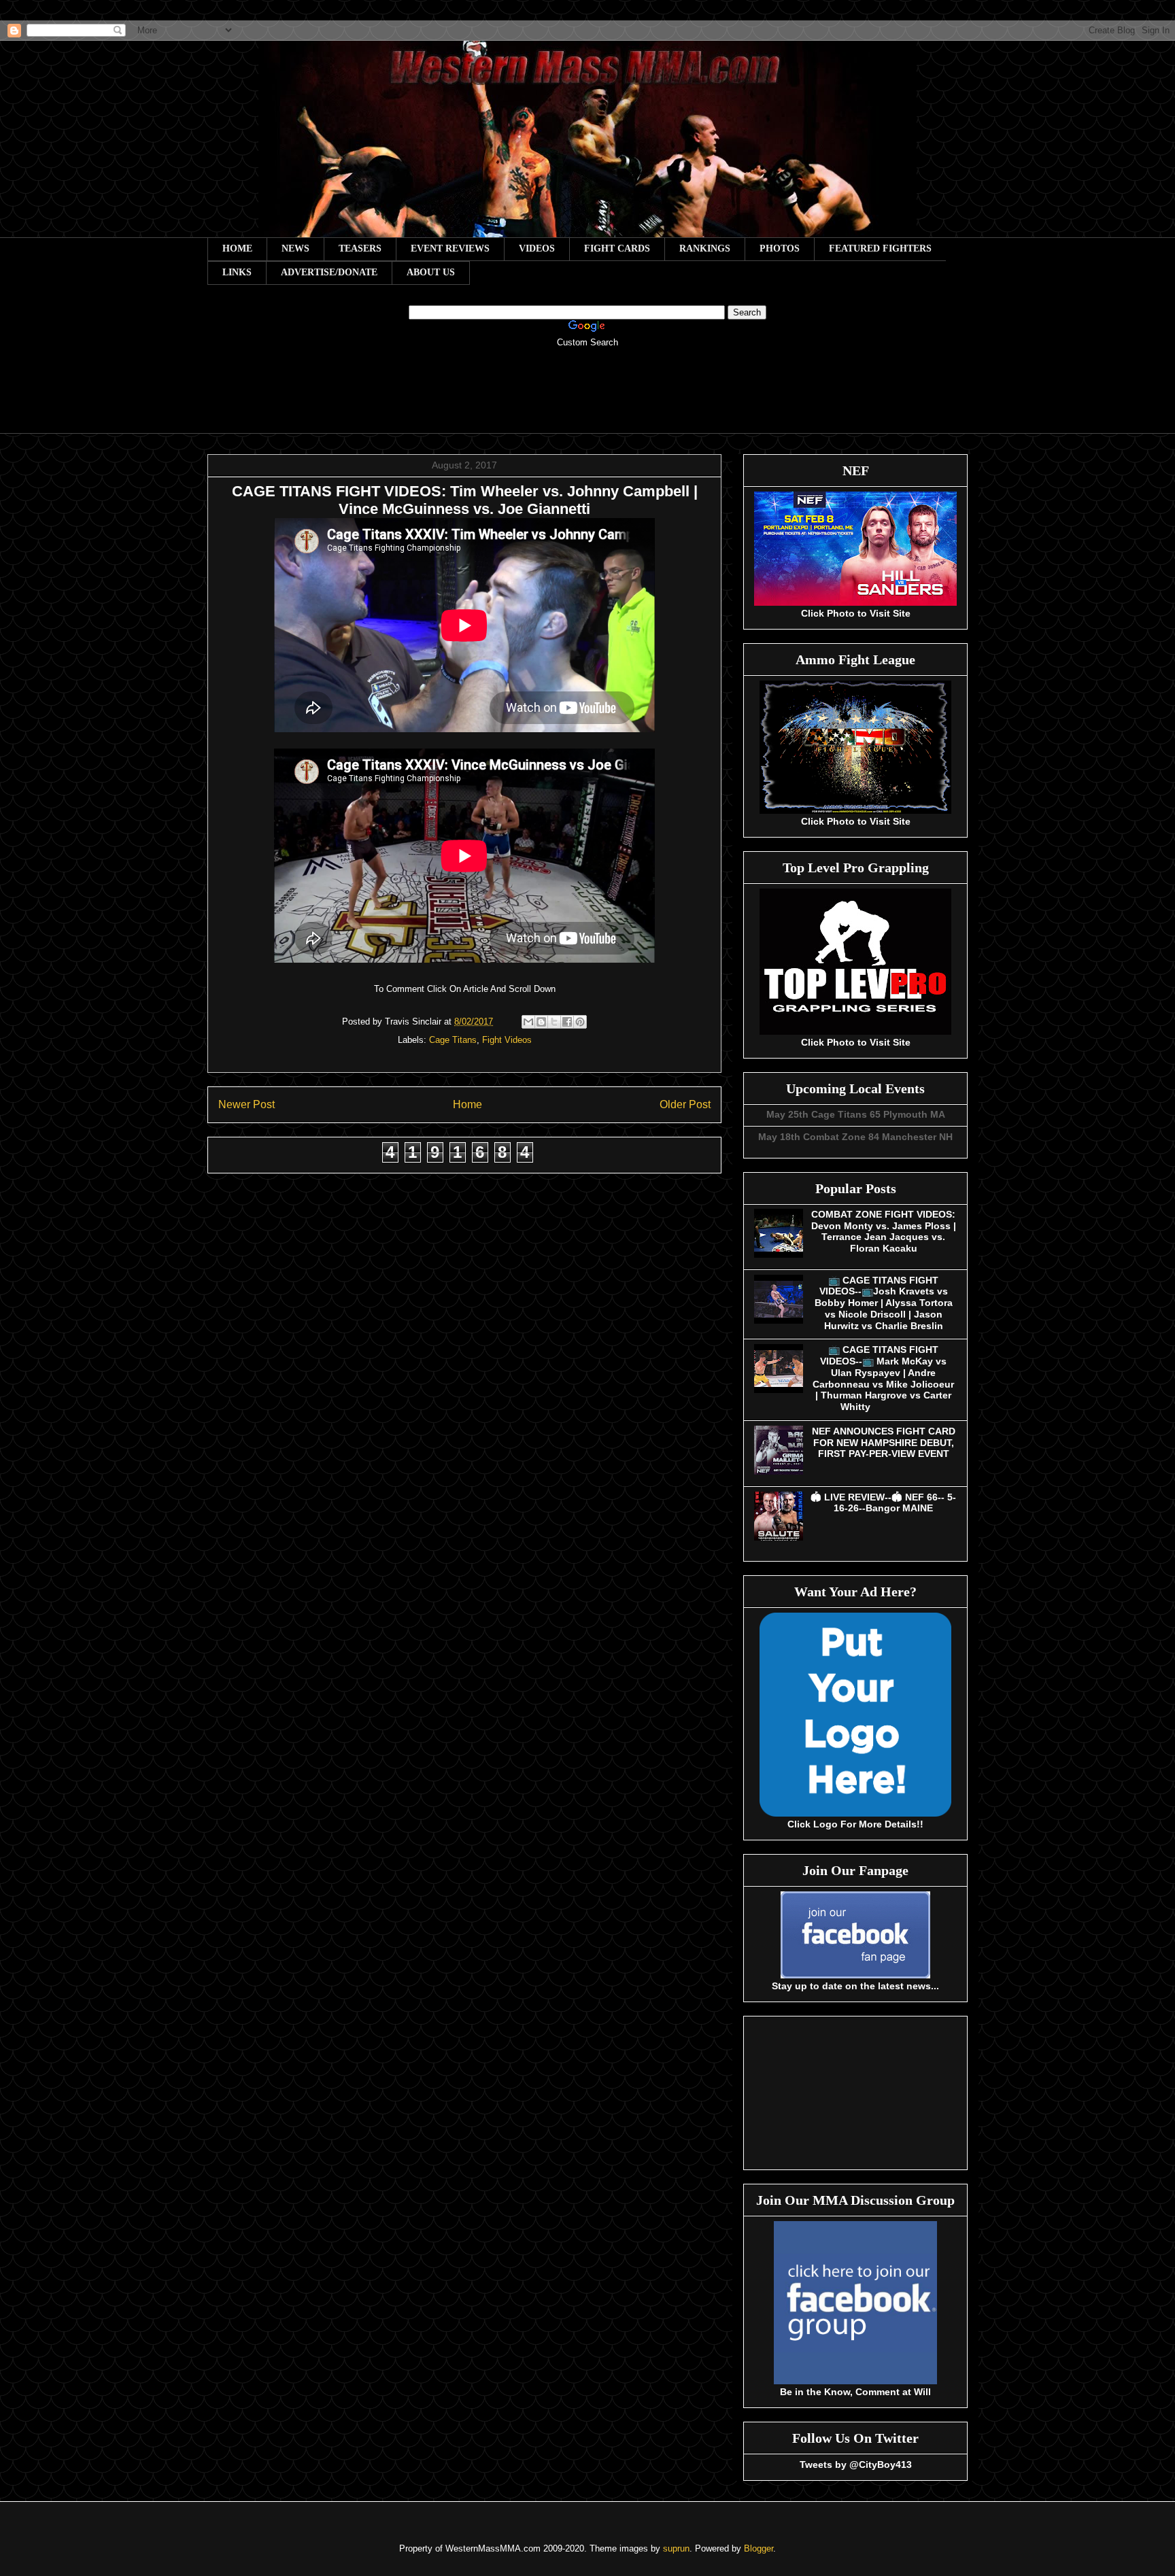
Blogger (759, 2548)
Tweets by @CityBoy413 (856, 2465)
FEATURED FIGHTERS (880, 248)
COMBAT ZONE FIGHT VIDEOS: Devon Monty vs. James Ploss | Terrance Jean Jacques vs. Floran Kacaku (884, 1231)
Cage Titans (453, 1040)
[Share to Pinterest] (580, 1022)
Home (467, 1104)
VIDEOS (537, 248)
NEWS (295, 248)
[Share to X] (554, 1022)
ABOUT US (431, 272)
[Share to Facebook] (567, 1022)
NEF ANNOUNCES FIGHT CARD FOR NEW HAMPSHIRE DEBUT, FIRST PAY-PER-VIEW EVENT (884, 1443)
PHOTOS (780, 248)
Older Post (685, 1104)
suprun (676, 2548)
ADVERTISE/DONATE (329, 272)
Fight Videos (507, 1040)
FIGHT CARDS (617, 248)
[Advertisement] (587, 400)
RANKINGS (705, 248)
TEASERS (360, 248)
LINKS (237, 272)
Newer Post (246, 1104)
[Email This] (528, 1022)
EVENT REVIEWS (450, 248)
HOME (237, 248)
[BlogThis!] (541, 1022)
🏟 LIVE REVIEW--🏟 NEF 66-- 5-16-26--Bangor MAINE (883, 1503)
